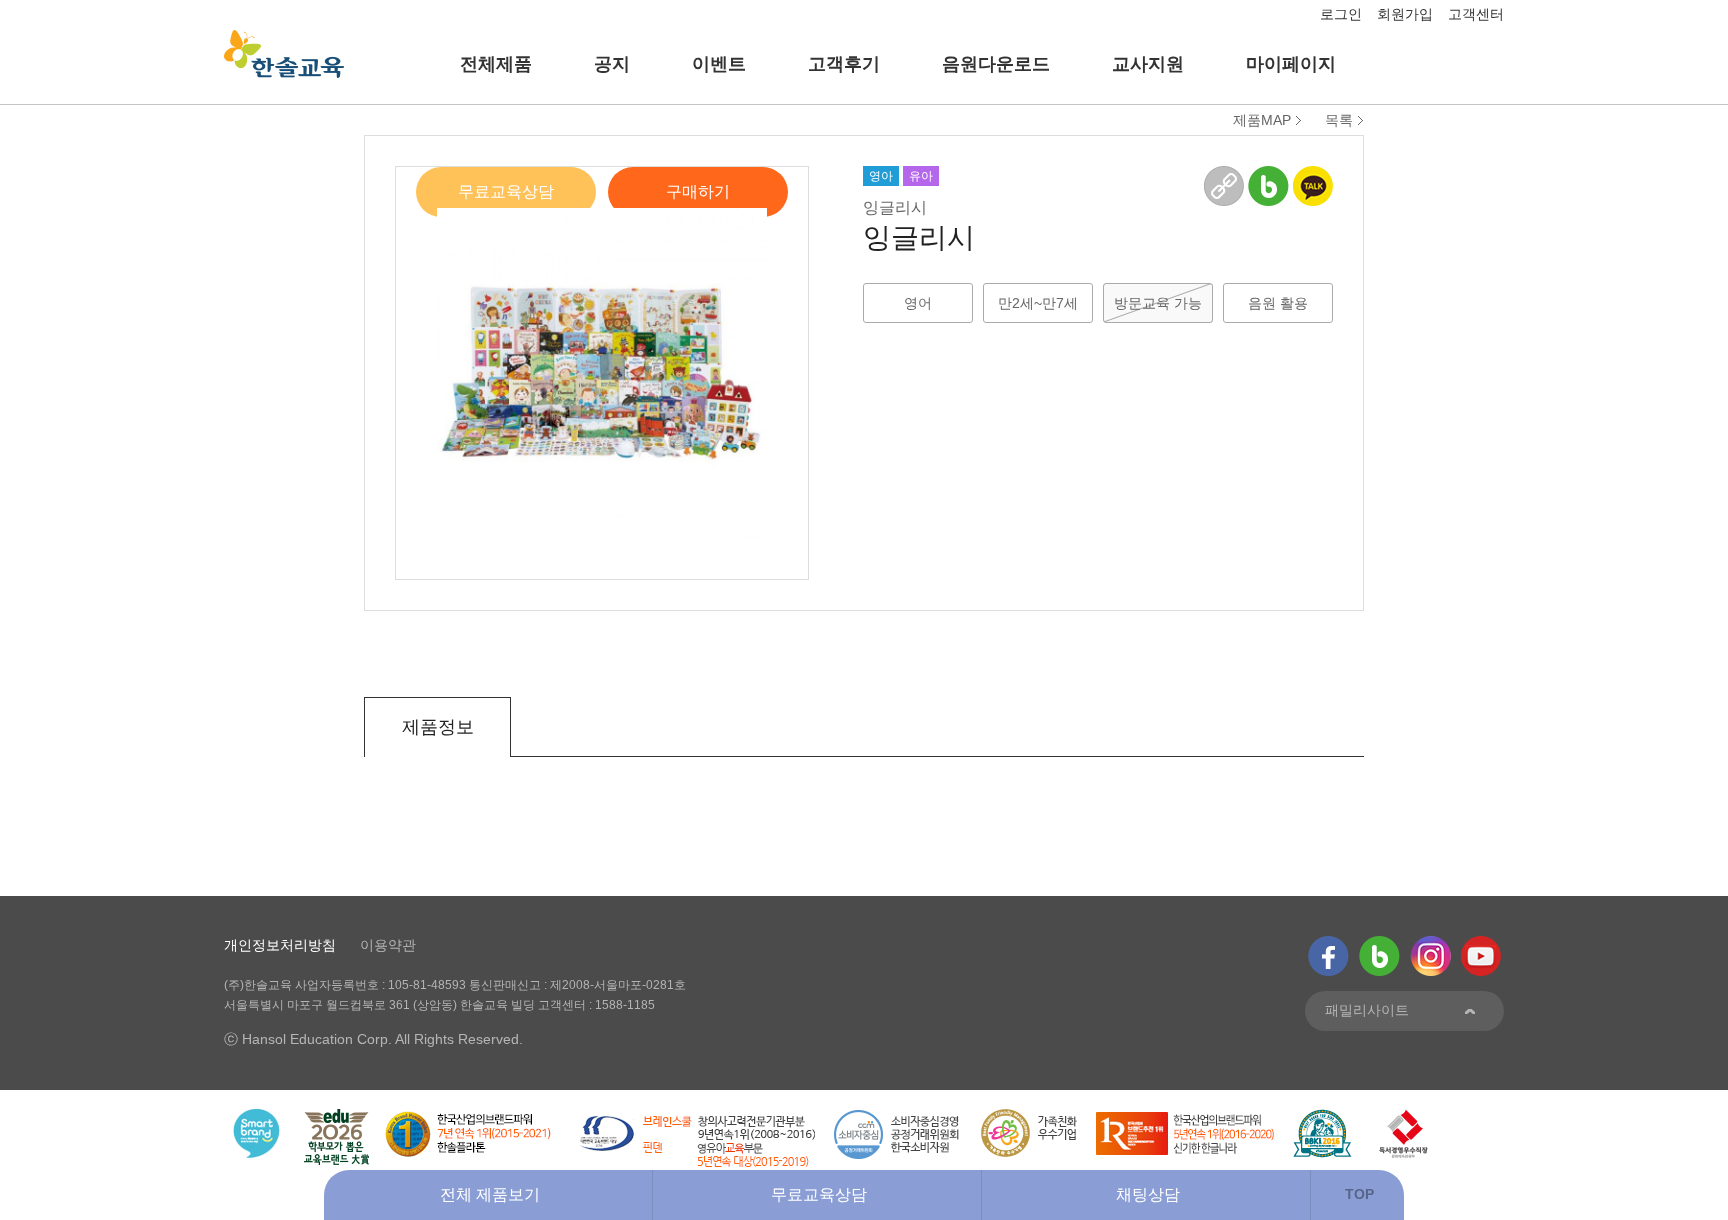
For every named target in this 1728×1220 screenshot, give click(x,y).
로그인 (1341, 14)
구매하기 (698, 191)
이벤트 (719, 64)
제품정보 (438, 727)
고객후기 (844, 64)
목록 (1339, 120)
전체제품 (496, 64)
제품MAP (1262, 120)
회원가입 (1405, 14)
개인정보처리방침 (280, 945)
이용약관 (388, 945)
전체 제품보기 (490, 1194)
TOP (1359, 1194)
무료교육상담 (506, 191)
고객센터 (1476, 14)
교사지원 (1148, 64)
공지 (612, 64)
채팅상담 (1148, 1194)
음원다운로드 (996, 64)
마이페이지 (1291, 64)
